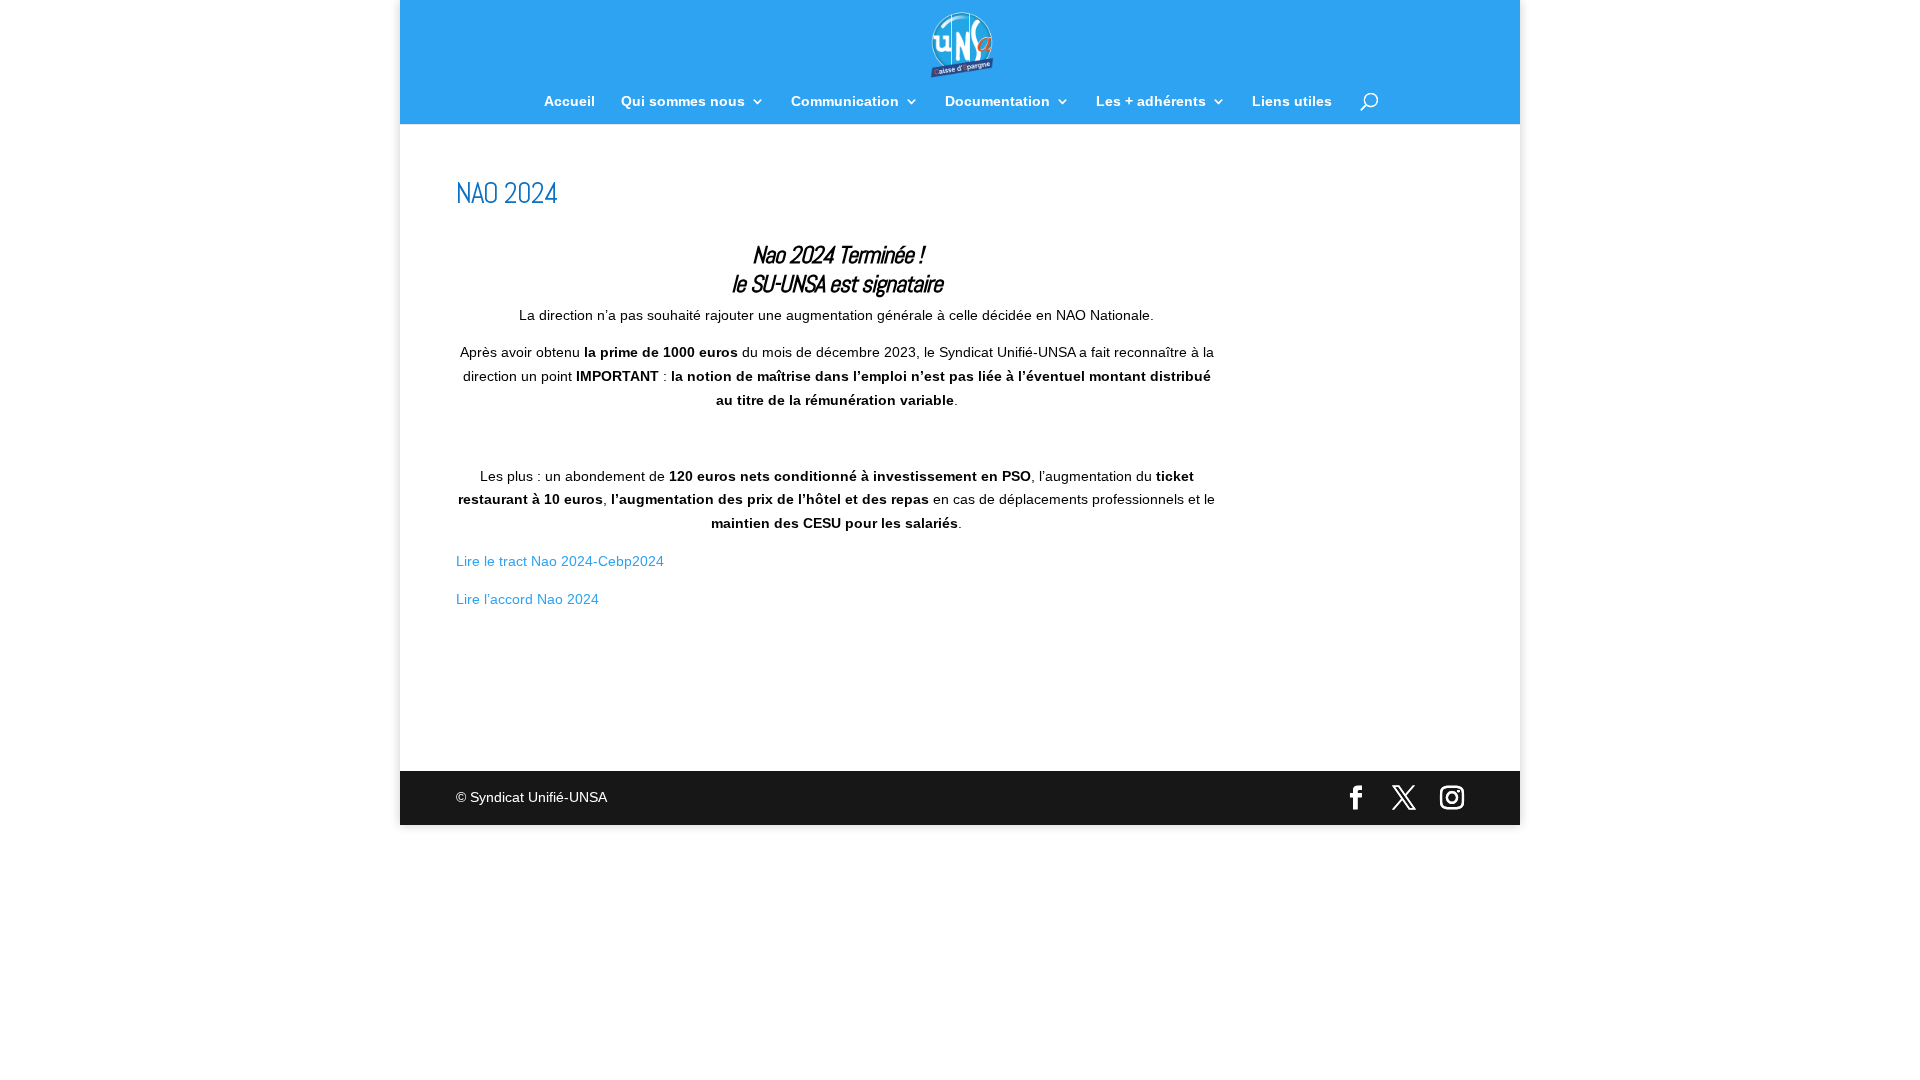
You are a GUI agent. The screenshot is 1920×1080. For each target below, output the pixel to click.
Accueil (569, 101)
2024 (648, 561)
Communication (845, 101)
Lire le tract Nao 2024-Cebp (544, 561)
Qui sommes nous (683, 101)
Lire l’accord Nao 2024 (527, 599)
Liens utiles (1292, 101)
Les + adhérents (1151, 101)
